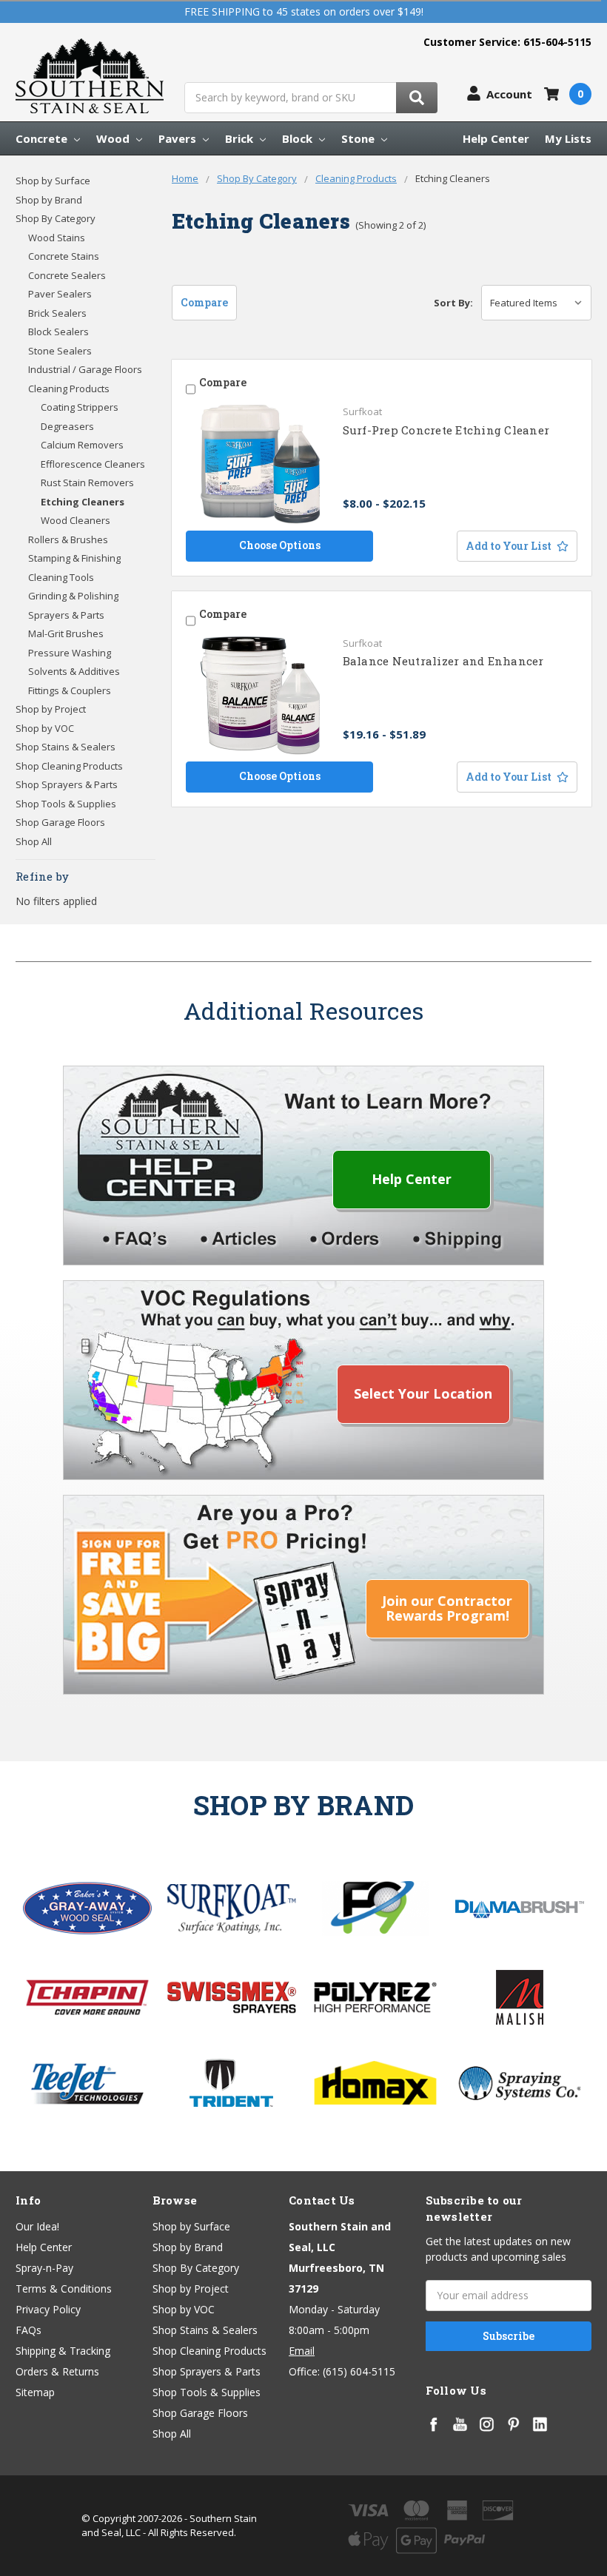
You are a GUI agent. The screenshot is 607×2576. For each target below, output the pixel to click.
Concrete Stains (64, 256)
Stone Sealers (60, 351)
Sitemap (35, 2392)
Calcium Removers (82, 445)
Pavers (179, 138)
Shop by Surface (53, 181)
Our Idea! (37, 2226)
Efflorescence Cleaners (93, 464)
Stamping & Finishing (74, 558)
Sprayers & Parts (66, 615)
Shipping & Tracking (63, 2351)
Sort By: (453, 303)
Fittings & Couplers (70, 690)
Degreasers (67, 426)
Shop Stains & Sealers (66, 747)
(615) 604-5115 (359, 2371)
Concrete (43, 138)
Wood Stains (57, 238)
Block (299, 138)
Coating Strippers (80, 407)
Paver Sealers (60, 294)
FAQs (28, 2330)
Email (302, 2351)
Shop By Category (56, 218)
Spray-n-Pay (44, 2268)
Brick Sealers (57, 313)
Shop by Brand (49, 200)
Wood (114, 138)
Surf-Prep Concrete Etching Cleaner (446, 430)
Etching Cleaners (83, 502)
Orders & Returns (57, 2371)
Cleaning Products (69, 389)
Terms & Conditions (64, 2289)
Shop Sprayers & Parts (67, 784)
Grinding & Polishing (73, 596)
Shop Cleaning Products (69, 766)
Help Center (496, 138)
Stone (359, 138)
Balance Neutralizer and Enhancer (443, 661)
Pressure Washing (70, 653)
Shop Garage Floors (60, 822)
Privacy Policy (48, 2309)
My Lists (568, 138)
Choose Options (280, 545)
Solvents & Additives (74, 671)
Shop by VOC (45, 728)
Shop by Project (51, 709)
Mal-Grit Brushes (66, 633)
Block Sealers (58, 332)
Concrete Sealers (67, 275)
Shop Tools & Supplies (66, 804)
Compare (204, 302)
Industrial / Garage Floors (85, 369)
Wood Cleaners (76, 520)
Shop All (34, 841)
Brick (241, 138)
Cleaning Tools (61, 577)
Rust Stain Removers (87, 482)
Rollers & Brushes (68, 539)
